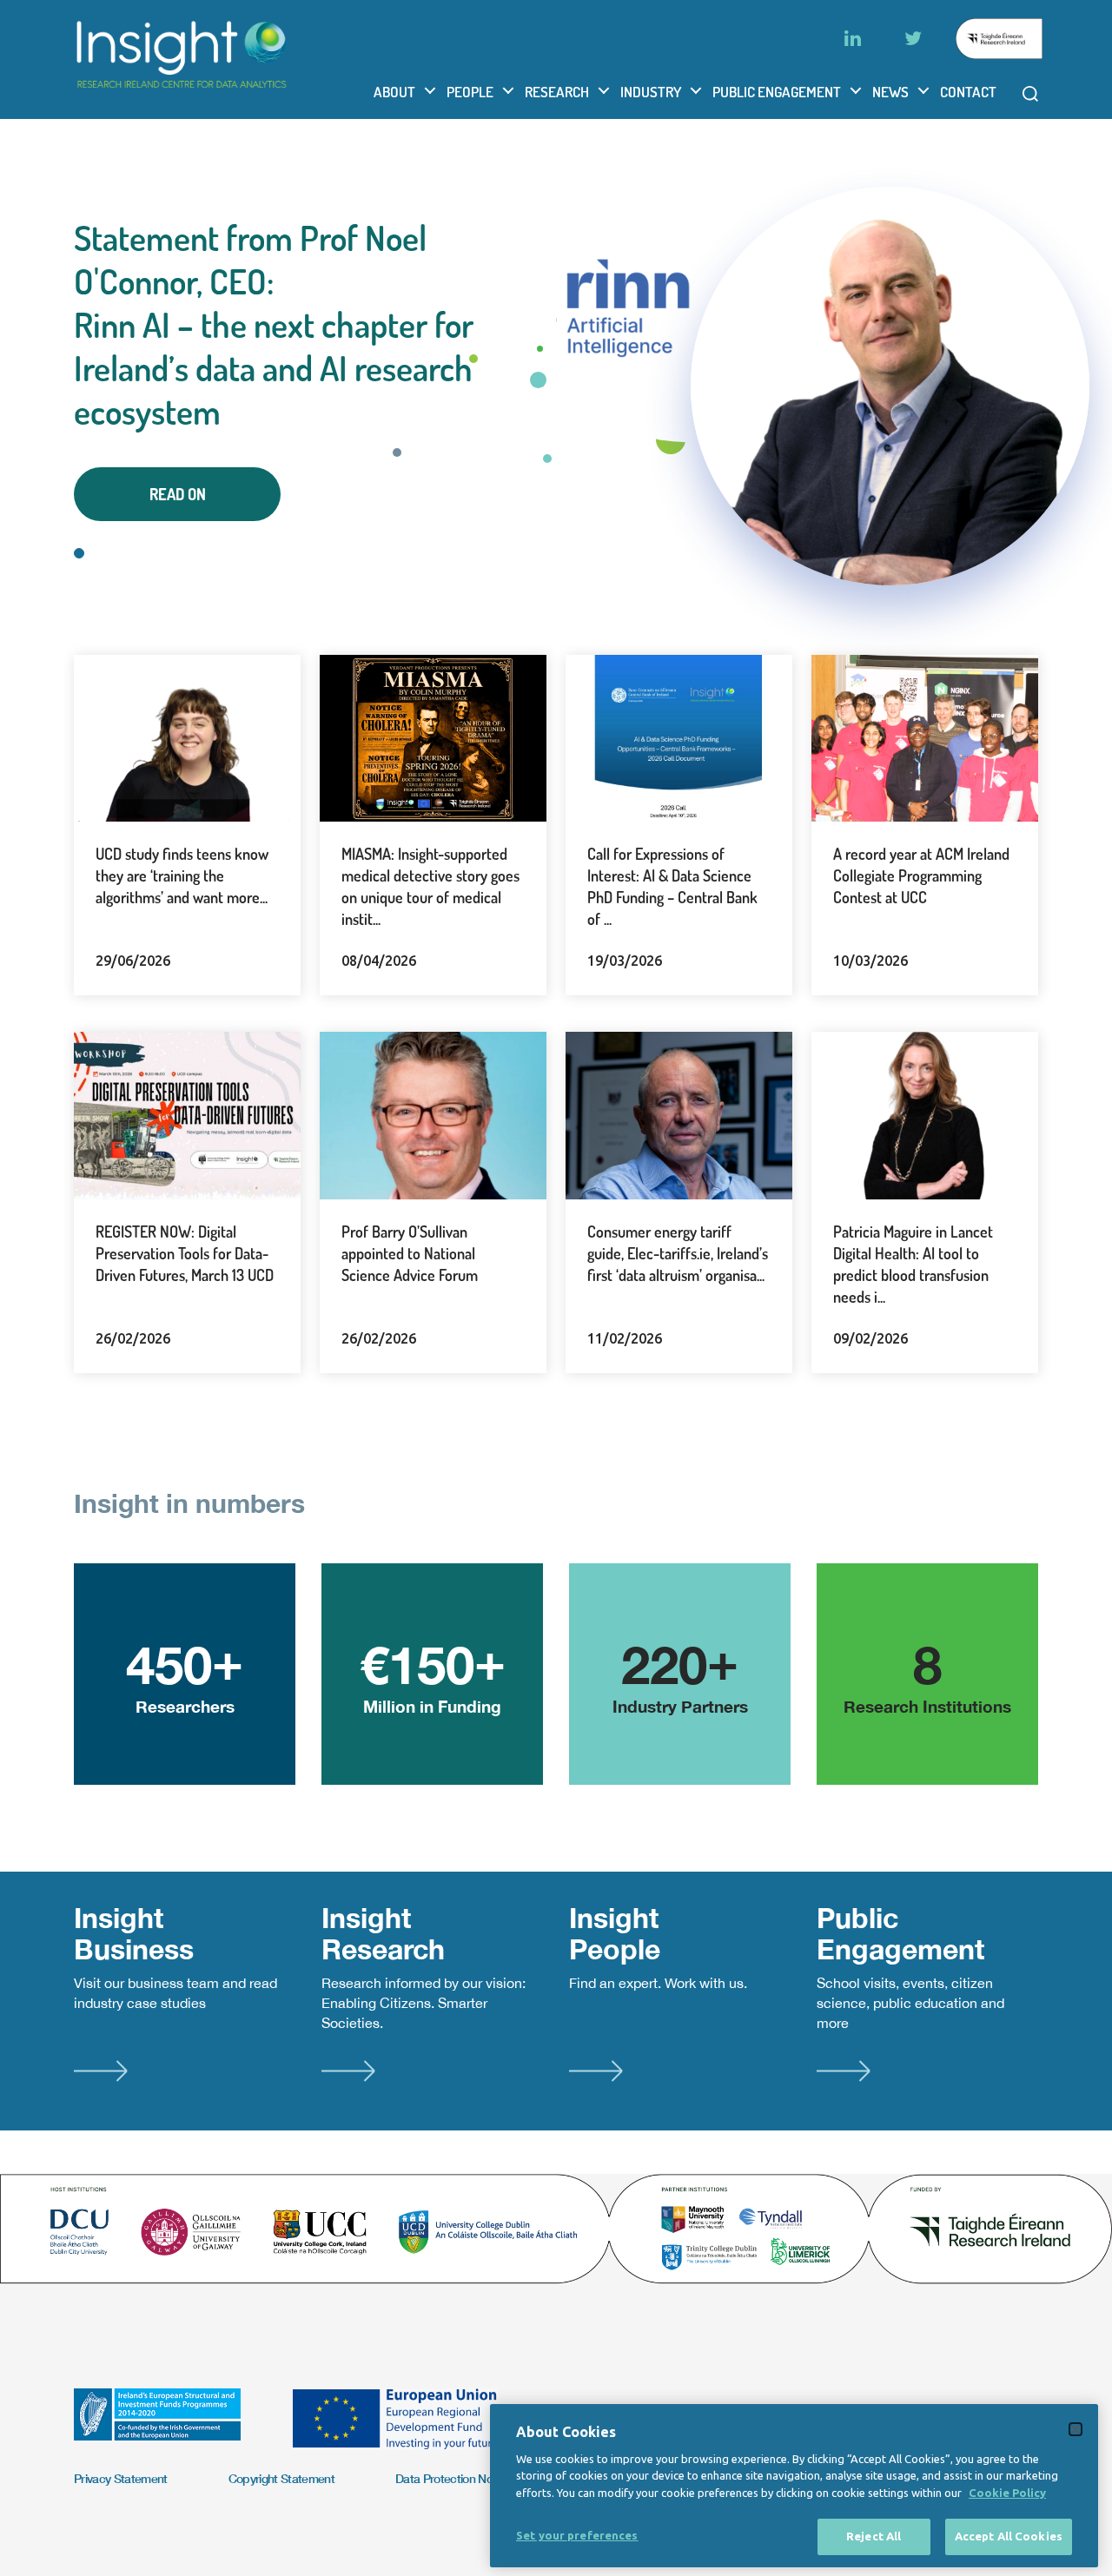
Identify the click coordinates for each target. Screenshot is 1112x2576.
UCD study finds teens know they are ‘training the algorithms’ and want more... (182, 875)
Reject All (874, 2536)
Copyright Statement (281, 2478)
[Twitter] (913, 38)
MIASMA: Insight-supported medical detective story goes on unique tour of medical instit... (430, 886)
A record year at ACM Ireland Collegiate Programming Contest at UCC (921, 875)
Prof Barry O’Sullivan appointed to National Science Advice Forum (410, 1253)
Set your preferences (577, 2535)
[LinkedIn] (852, 38)
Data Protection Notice (453, 2478)
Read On (178, 494)
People (470, 92)
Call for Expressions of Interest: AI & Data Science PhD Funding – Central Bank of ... (672, 886)
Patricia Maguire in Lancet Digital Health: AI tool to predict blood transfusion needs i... (913, 1264)
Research (557, 92)
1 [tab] (79, 553)
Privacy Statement (121, 2478)
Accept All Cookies (1009, 2536)
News (890, 92)
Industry (651, 92)
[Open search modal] (1030, 94)
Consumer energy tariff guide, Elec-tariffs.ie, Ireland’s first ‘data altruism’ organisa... (678, 1253)
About (394, 92)
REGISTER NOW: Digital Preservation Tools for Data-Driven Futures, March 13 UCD (185, 1253)
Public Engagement (777, 92)
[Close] (1076, 2429)
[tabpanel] (556, 369)
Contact (968, 92)
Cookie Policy (1007, 2493)
